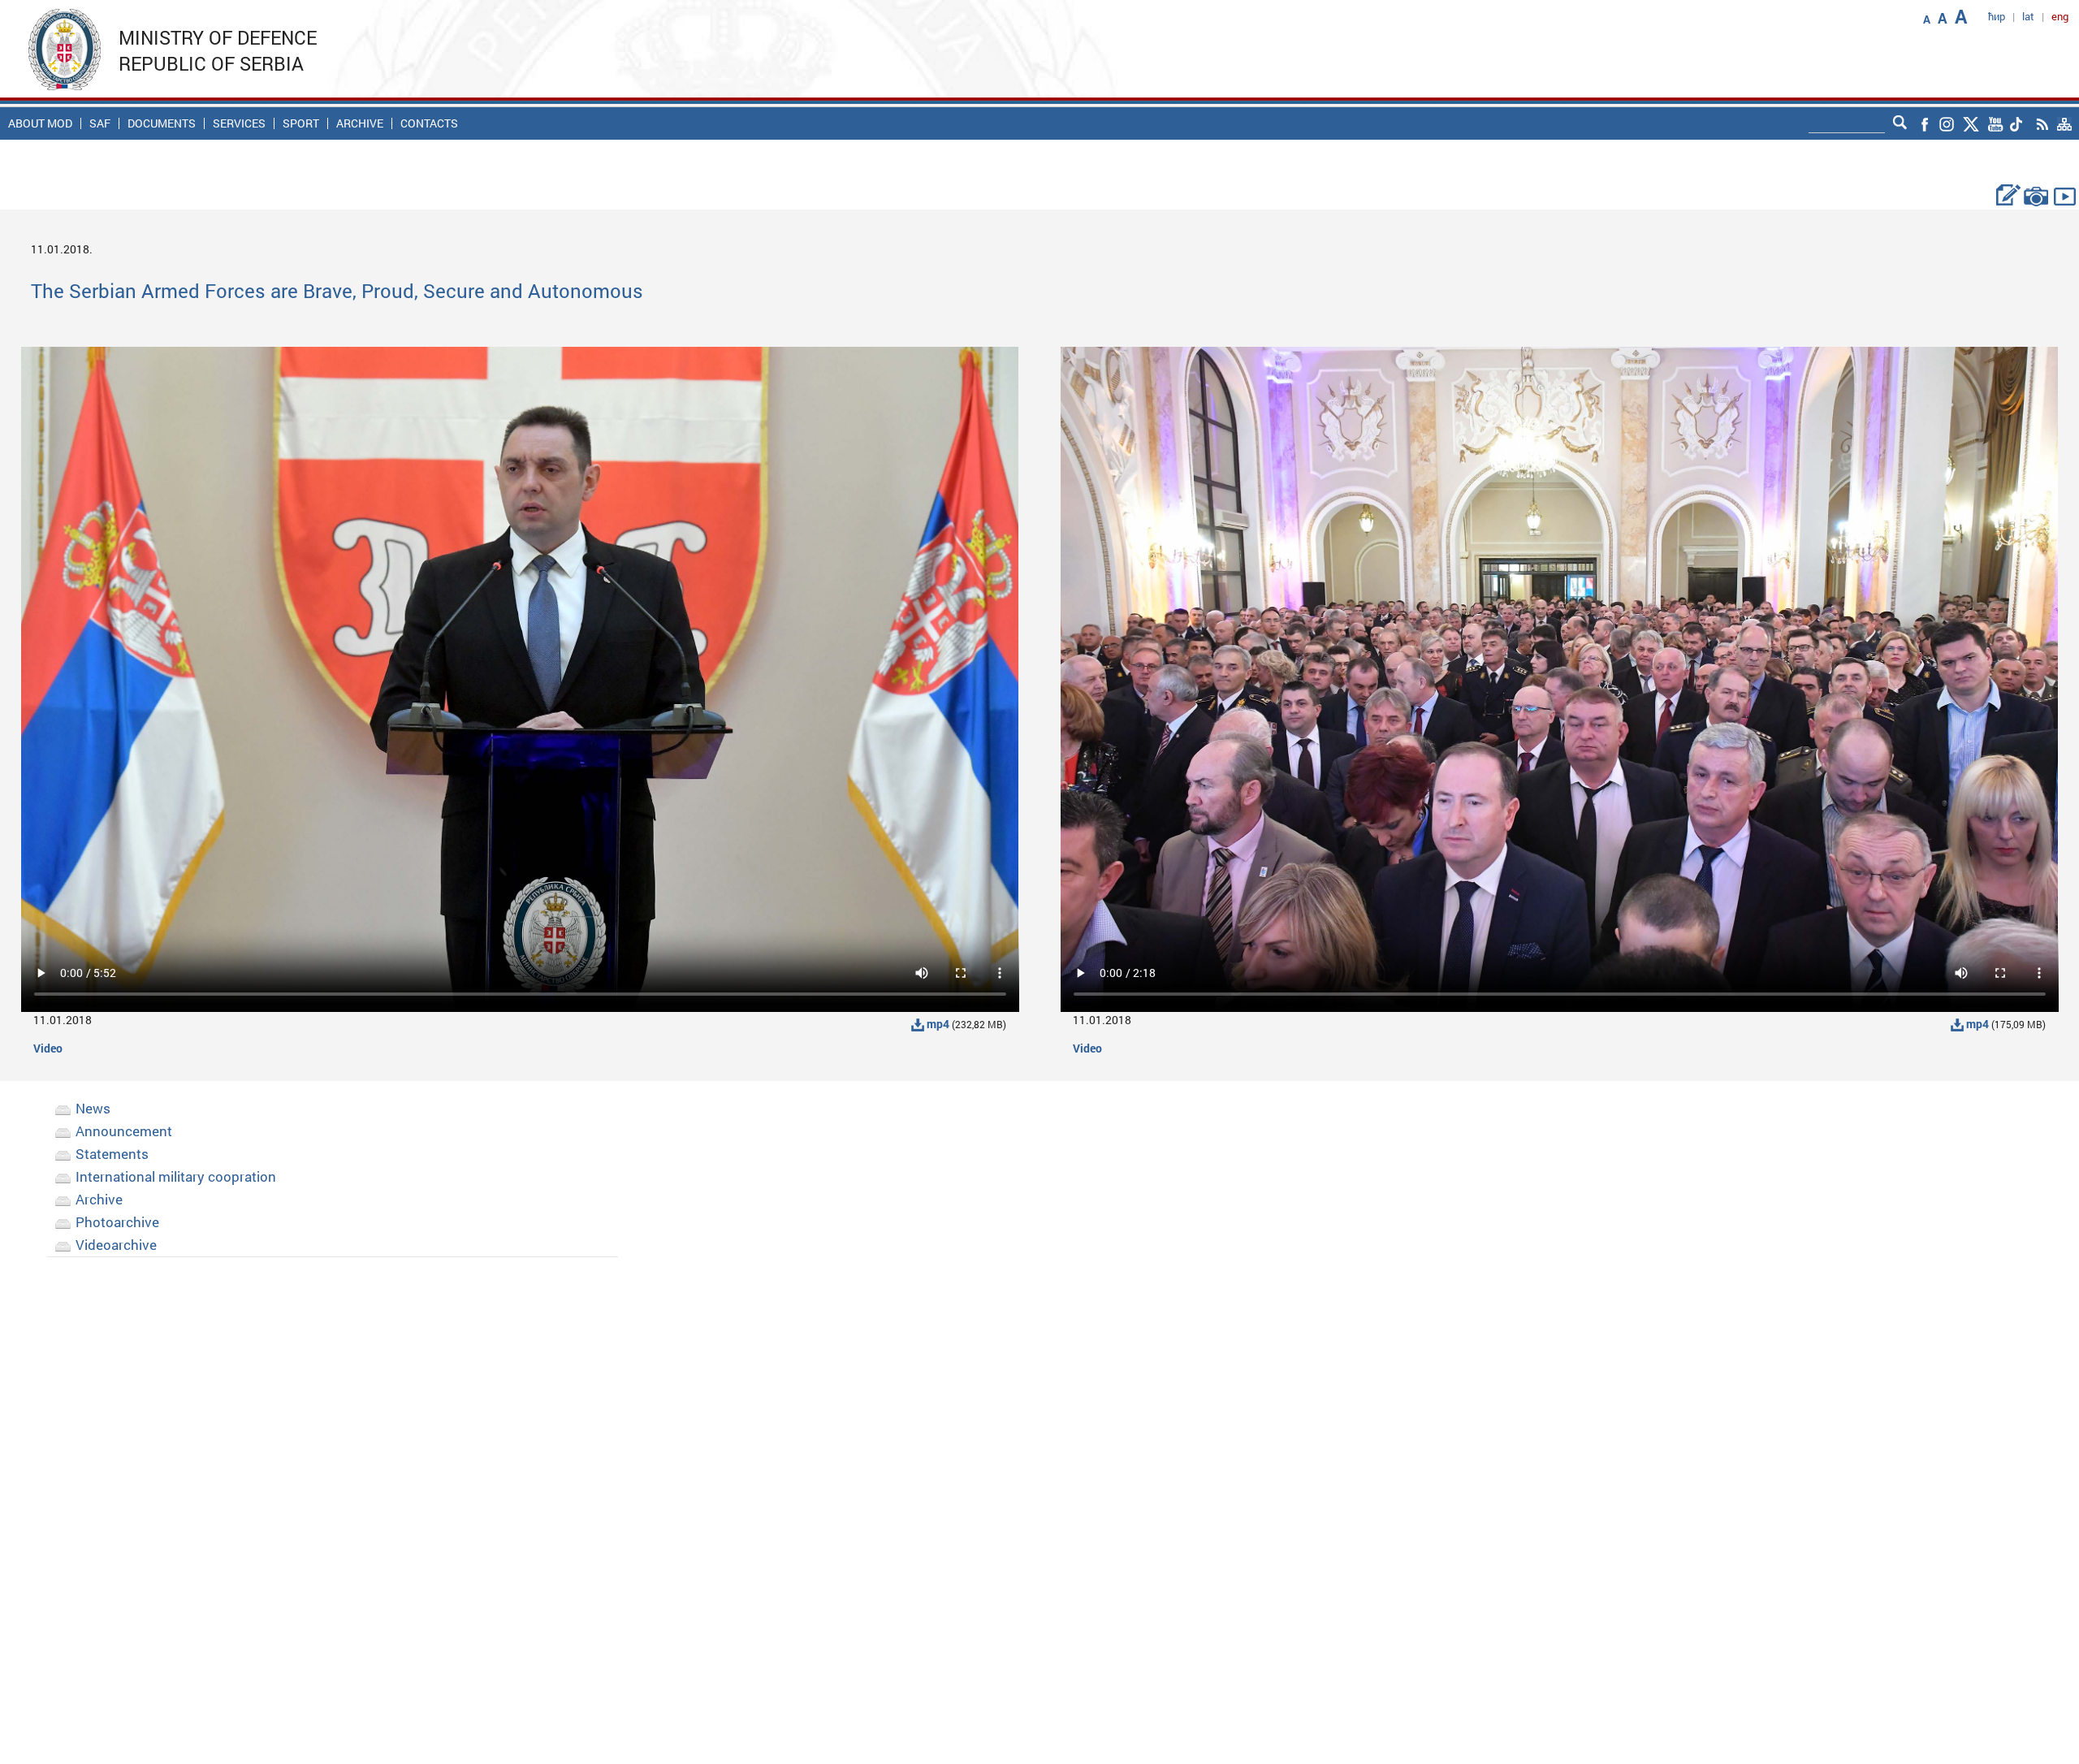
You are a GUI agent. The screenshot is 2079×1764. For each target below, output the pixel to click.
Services (239, 123)
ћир (1997, 16)
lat (2028, 16)
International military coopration (176, 1176)
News (93, 1108)
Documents (162, 123)
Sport (301, 123)
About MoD (40, 123)
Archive (360, 123)
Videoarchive (116, 1245)
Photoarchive (117, 1222)
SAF (100, 123)
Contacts (429, 123)
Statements (112, 1154)
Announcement (124, 1131)
